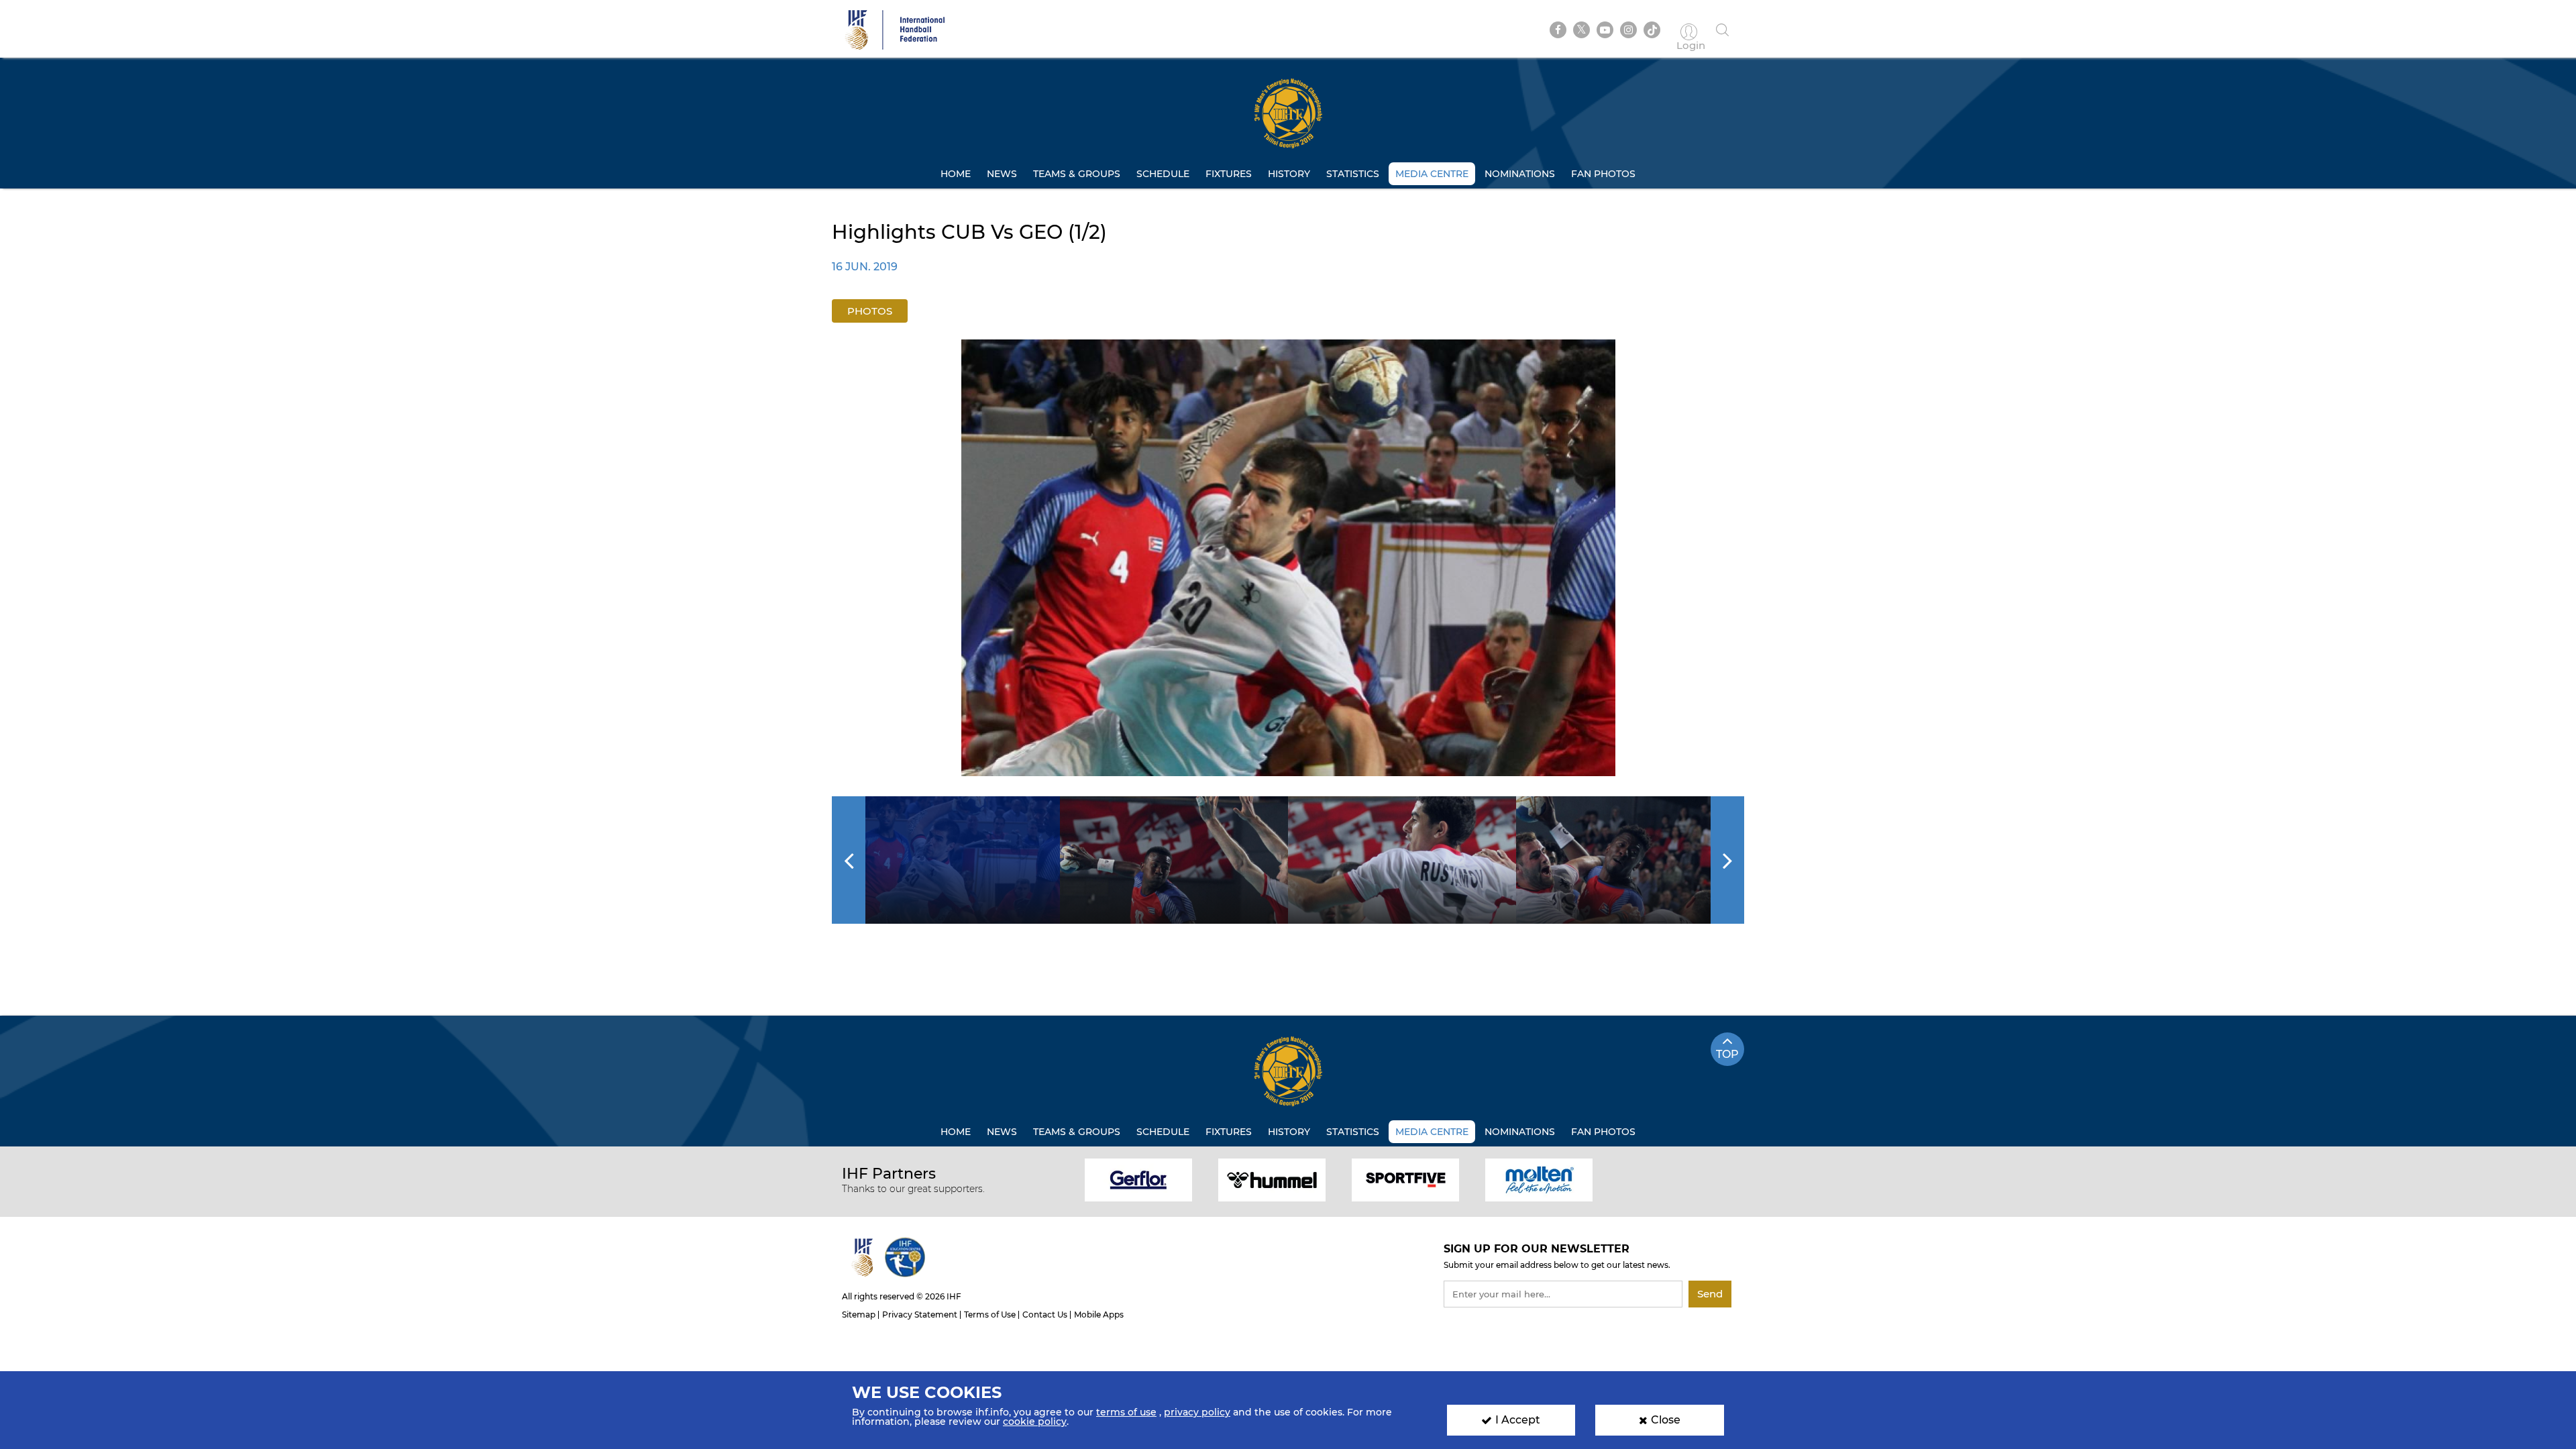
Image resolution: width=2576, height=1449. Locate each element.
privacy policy (1197, 1412)
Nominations (1520, 174)
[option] (1288, 558)
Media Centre (1432, 174)
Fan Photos (1603, 174)
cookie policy (1035, 1421)
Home (956, 174)
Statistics (1353, 174)
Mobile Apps (1099, 1314)
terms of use (1126, 1412)
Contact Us (1045, 1314)
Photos (870, 311)
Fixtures (1229, 174)
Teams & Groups (1077, 174)
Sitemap (859, 1314)
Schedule (1163, 174)
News (1002, 174)
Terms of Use (990, 1314)
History (1289, 174)
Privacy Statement (920, 1314)
